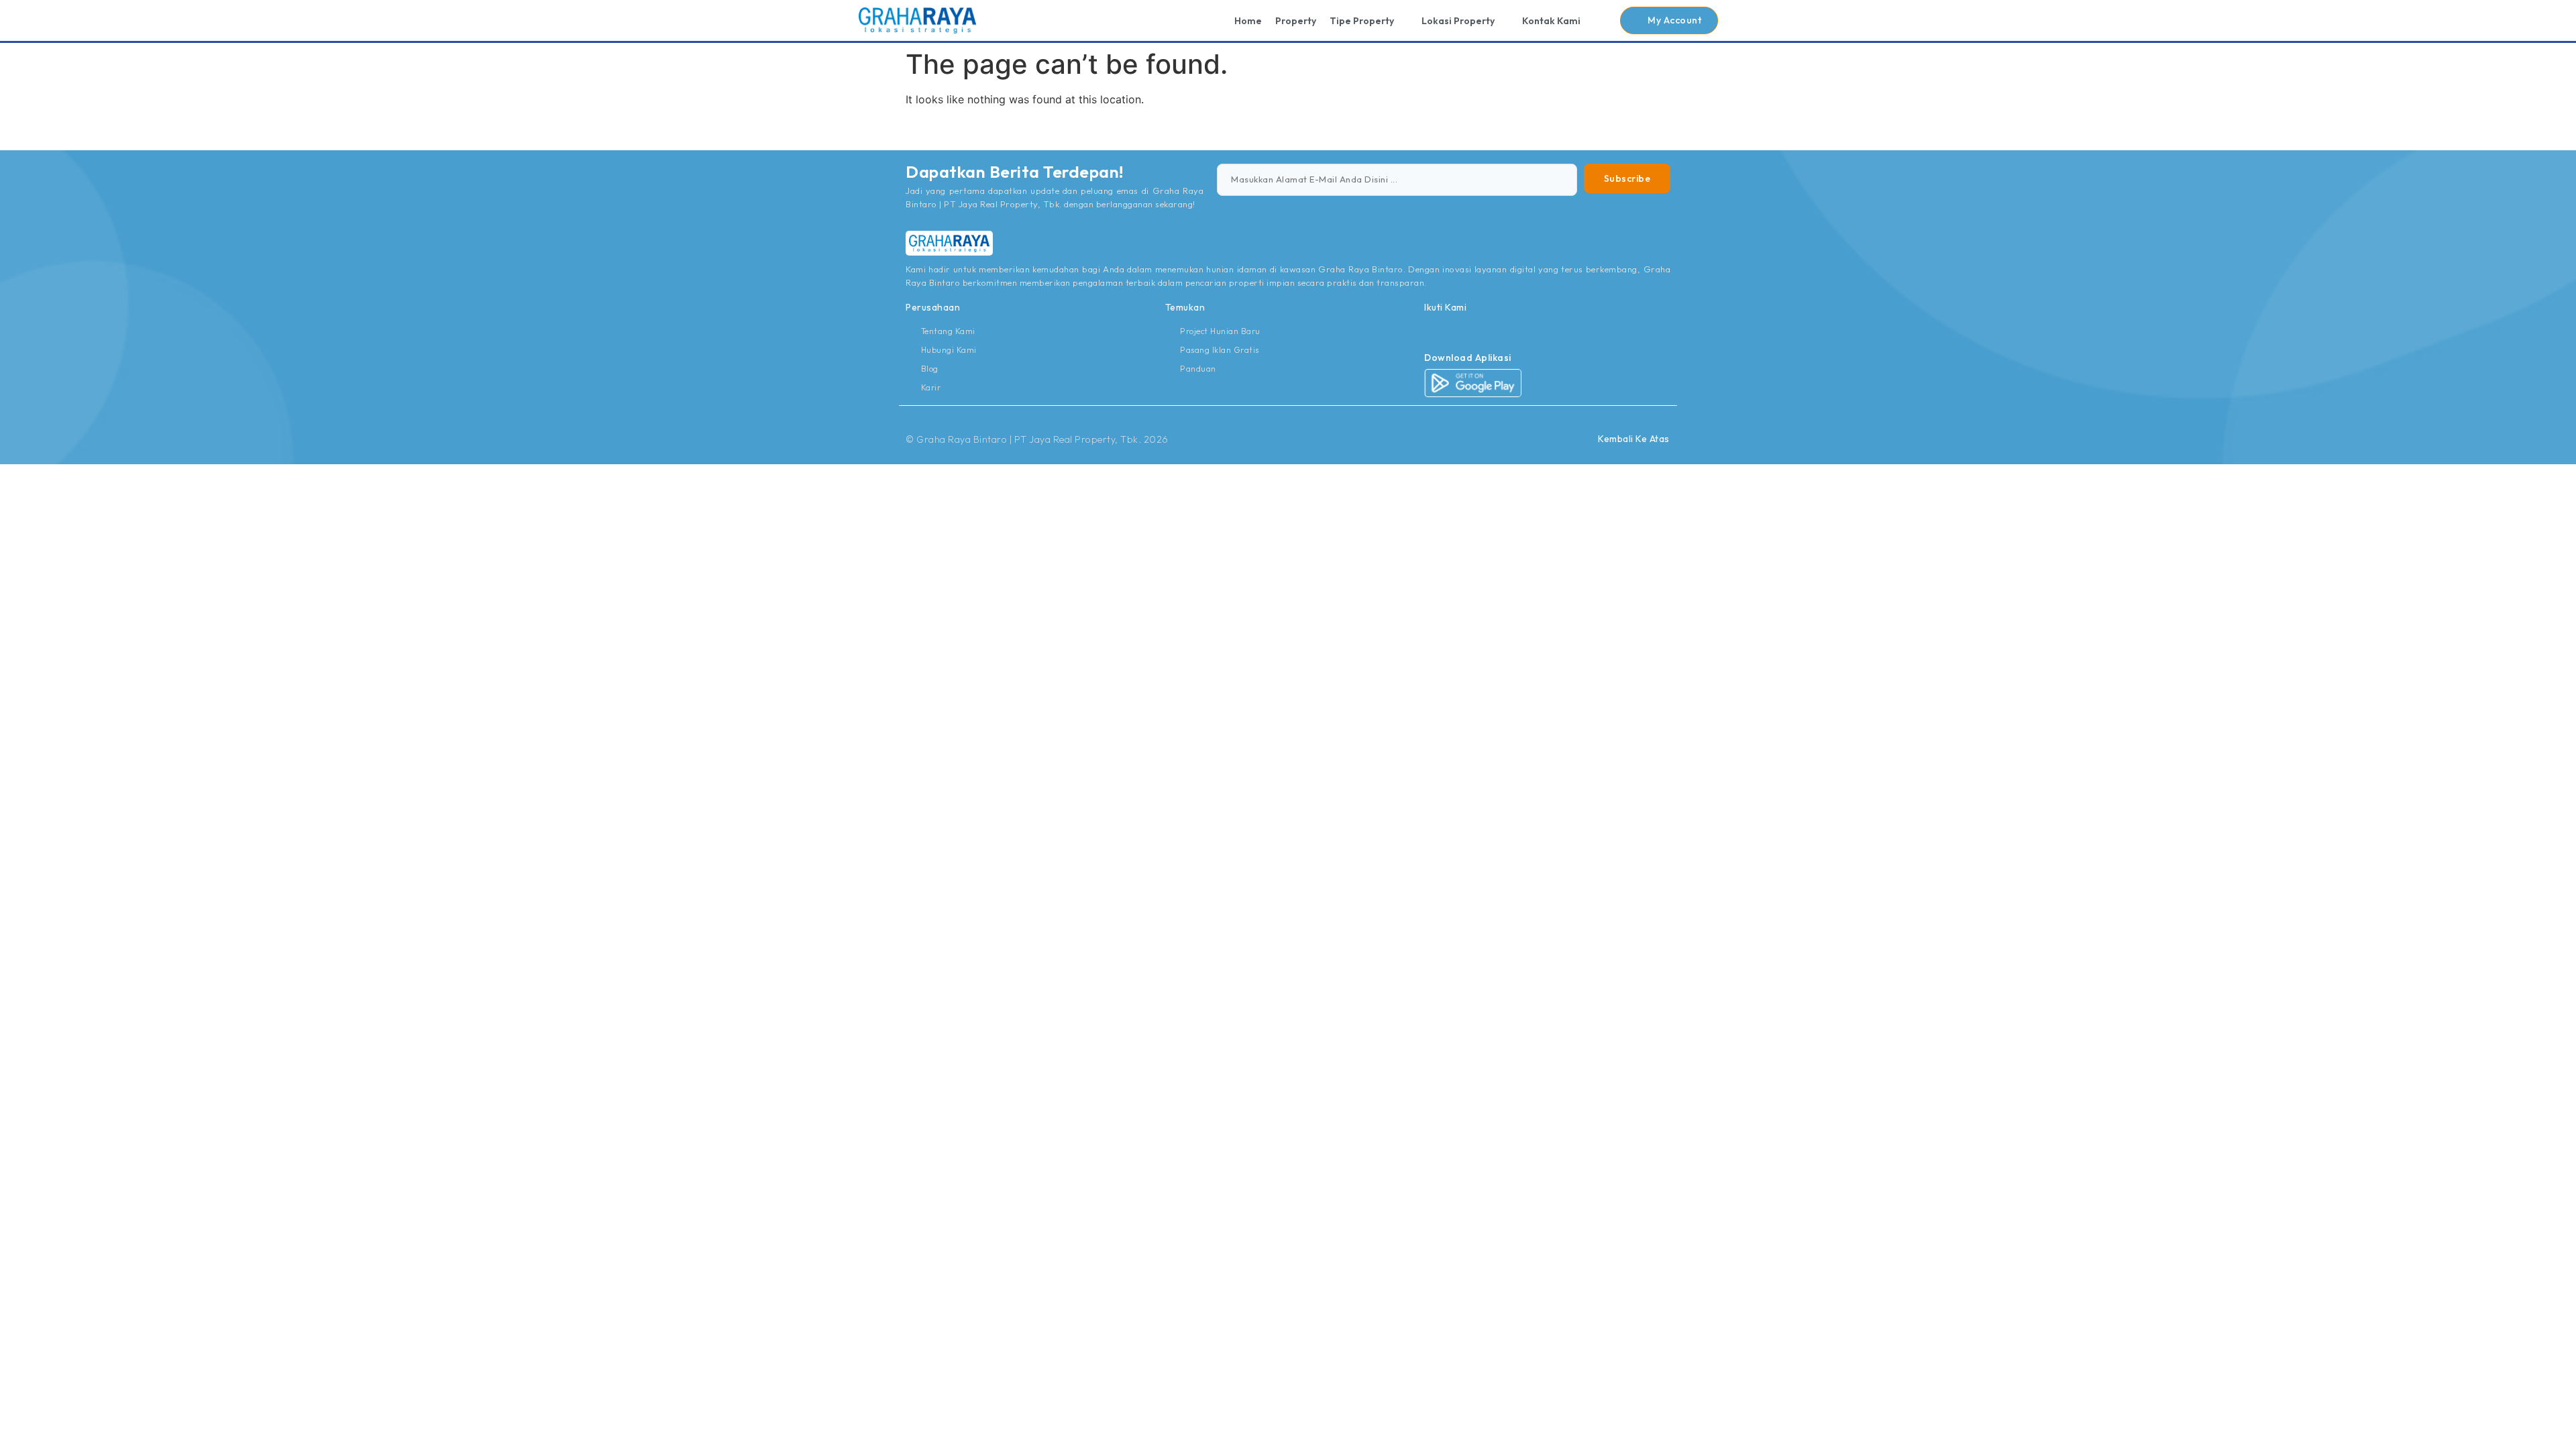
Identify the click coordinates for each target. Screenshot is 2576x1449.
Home (1248, 21)
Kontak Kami (1551, 21)
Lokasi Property (1458, 21)
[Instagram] (1430, 331)
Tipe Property (1362, 21)
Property (1296, 21)
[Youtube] (1460, 331)
